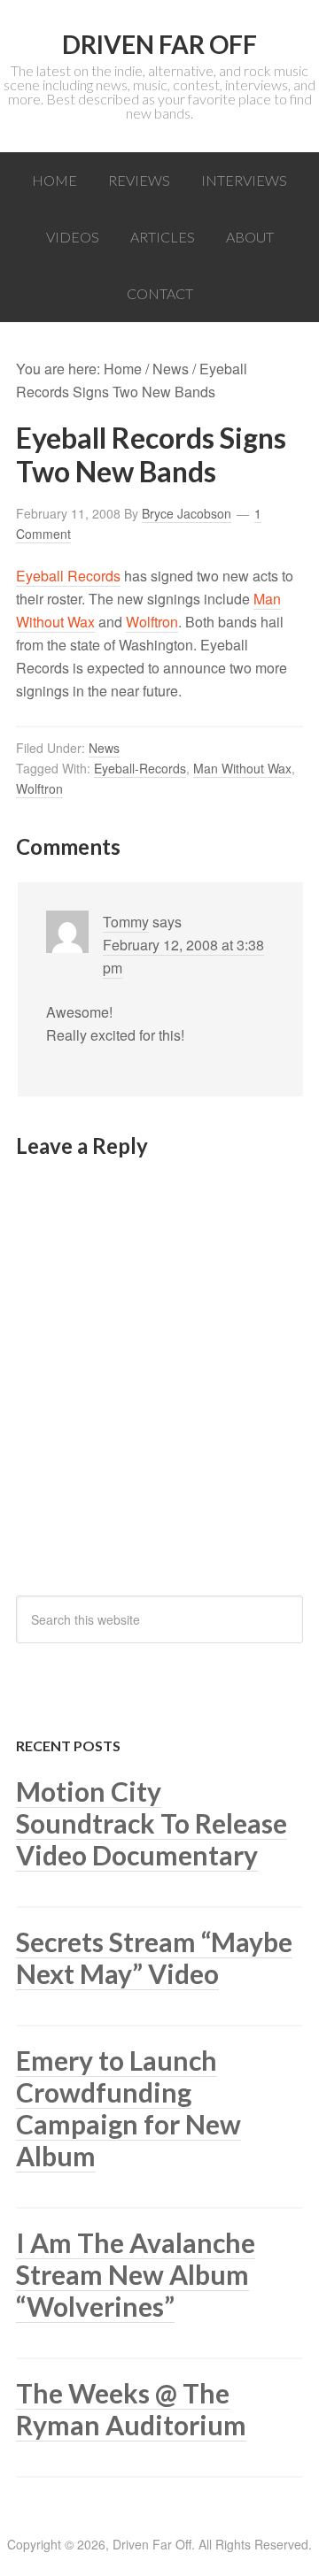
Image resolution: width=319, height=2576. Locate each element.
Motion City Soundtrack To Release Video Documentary (152, 1823)
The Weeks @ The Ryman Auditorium (131, 2409)
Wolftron (152, 622)
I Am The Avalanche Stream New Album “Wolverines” (136, 2274)
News (104, 748)
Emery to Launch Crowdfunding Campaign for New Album (128, 2108)
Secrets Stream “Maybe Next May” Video (154, 1957)
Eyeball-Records (140, 768)
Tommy (126, 922)
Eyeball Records (68, 576)
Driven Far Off (159, 44)
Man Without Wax (242, 768)
